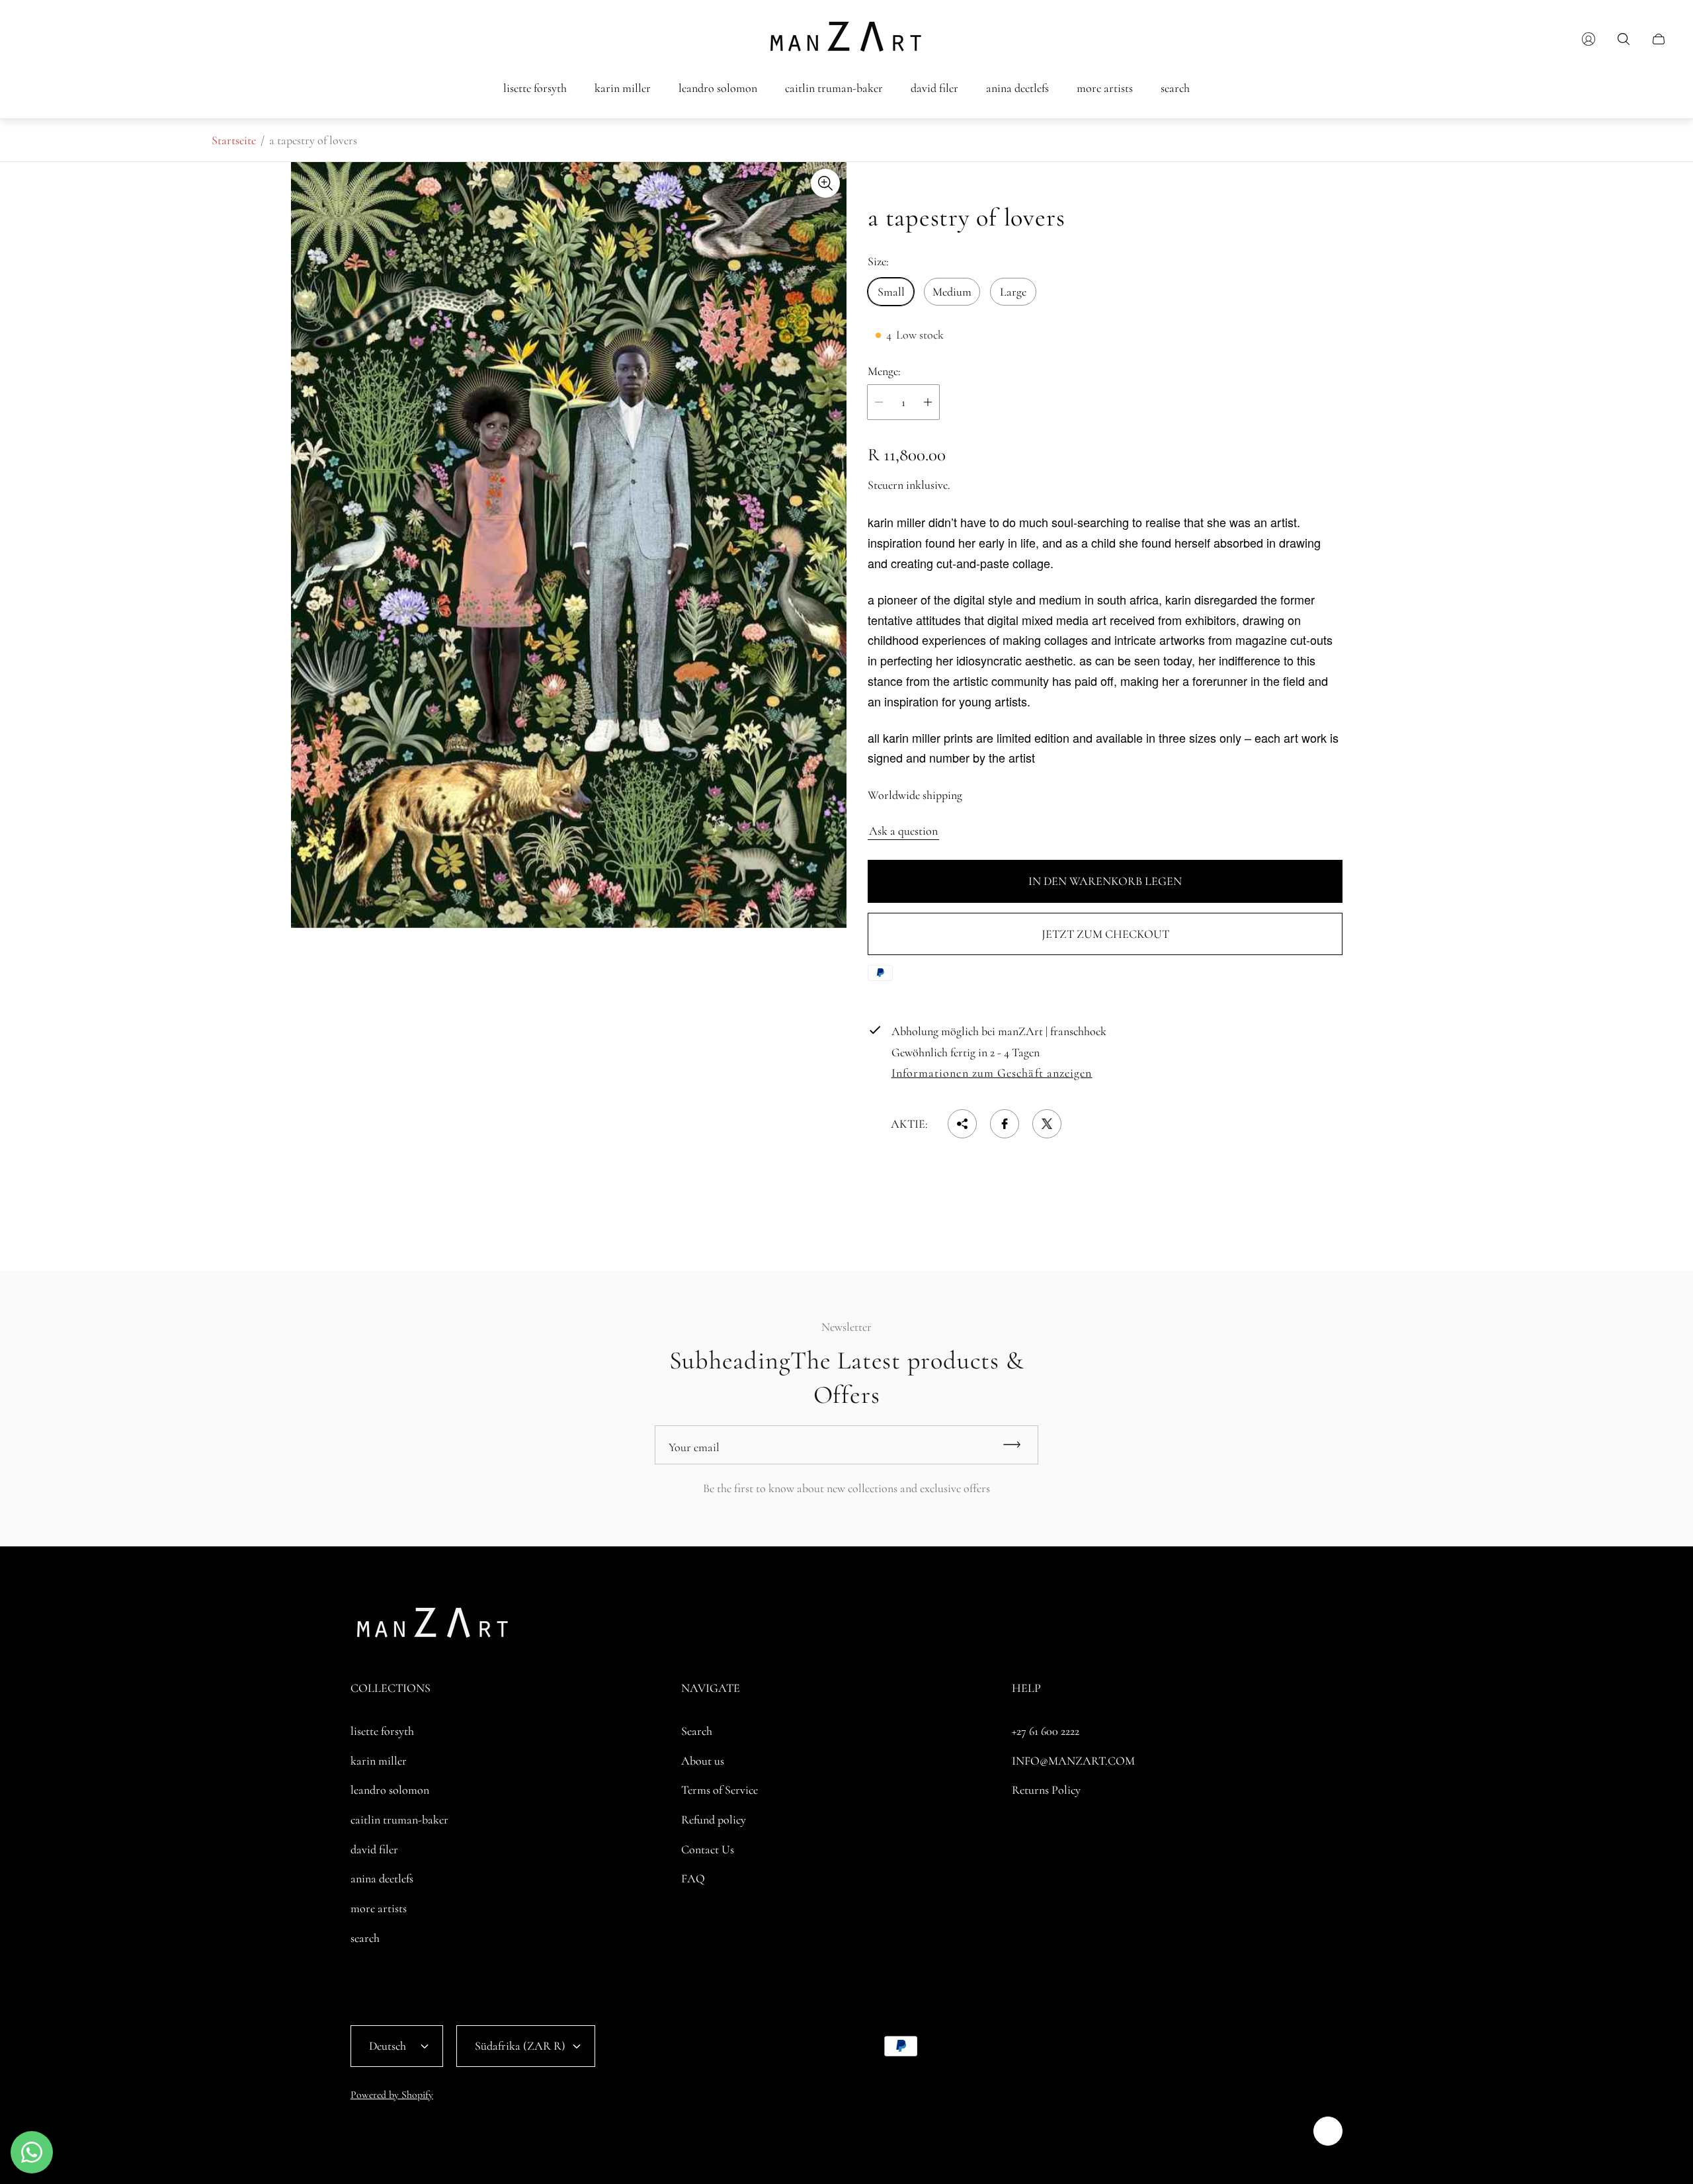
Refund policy (714, 1820)
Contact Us (708, 1849)
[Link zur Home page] (433, 1627)
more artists (379, 1908)
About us (703, 1761)
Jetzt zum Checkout (1105, 934)
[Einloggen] (1589, 39)
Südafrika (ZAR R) (520, 2046)
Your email (694, 1447)
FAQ (693, 1878)
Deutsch (388, 2046)
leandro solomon (390, 1790)
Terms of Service (720, 1790)
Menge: (884, 371)
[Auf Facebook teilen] (1005, 1124)
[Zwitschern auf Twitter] (1047, 1124)
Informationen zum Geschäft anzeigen (992, 1073)
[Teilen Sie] (962, 1124)
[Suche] (1624, 39)
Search (697, 1731)
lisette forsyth (382, 1731)
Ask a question (903, 831)
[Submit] (1018, 1445)
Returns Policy (1046, 1790)
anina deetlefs (382, 1878)
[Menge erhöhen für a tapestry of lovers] (928, 402)
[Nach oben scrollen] (1328, 2131)
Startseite (234, 140)
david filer (374, 1849)
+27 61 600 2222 (1046, 1731)
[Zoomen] (825, 183)
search (365, 1938)
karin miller (379, 1761)
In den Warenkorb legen (1105, 881)
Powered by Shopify (392, 2095)
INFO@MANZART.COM (1073, 1761)
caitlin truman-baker (399, 1820)
